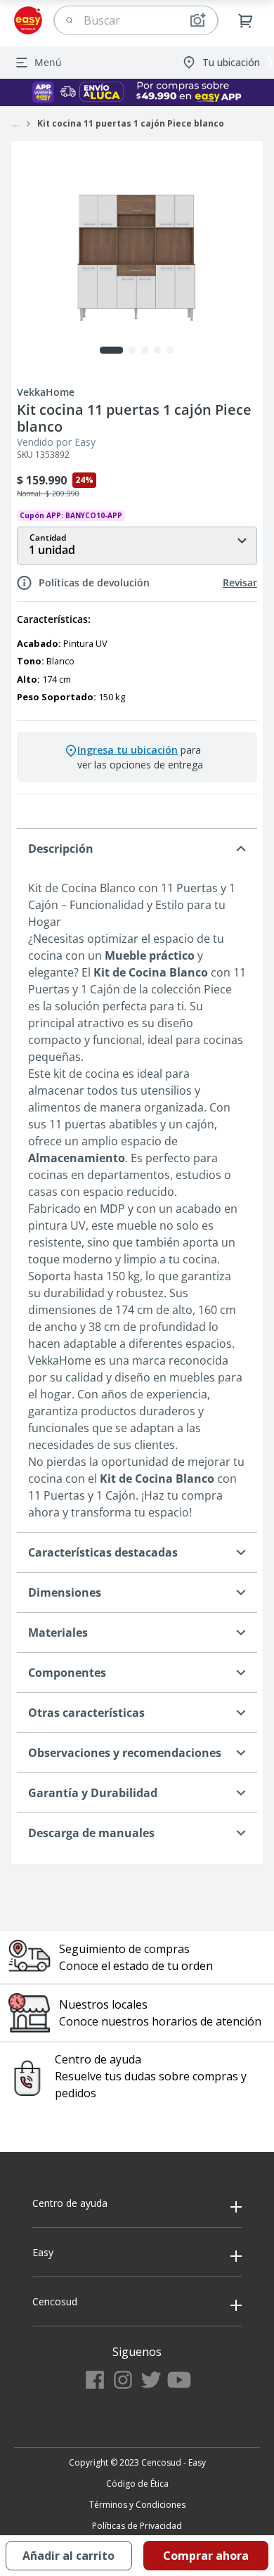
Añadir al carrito (68, 2556)
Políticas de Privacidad (137, 2526)
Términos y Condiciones (137, 2505)
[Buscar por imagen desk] (197, 20)
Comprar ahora (206, 2556)
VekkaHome (46, 392)
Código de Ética (137, 2484)
